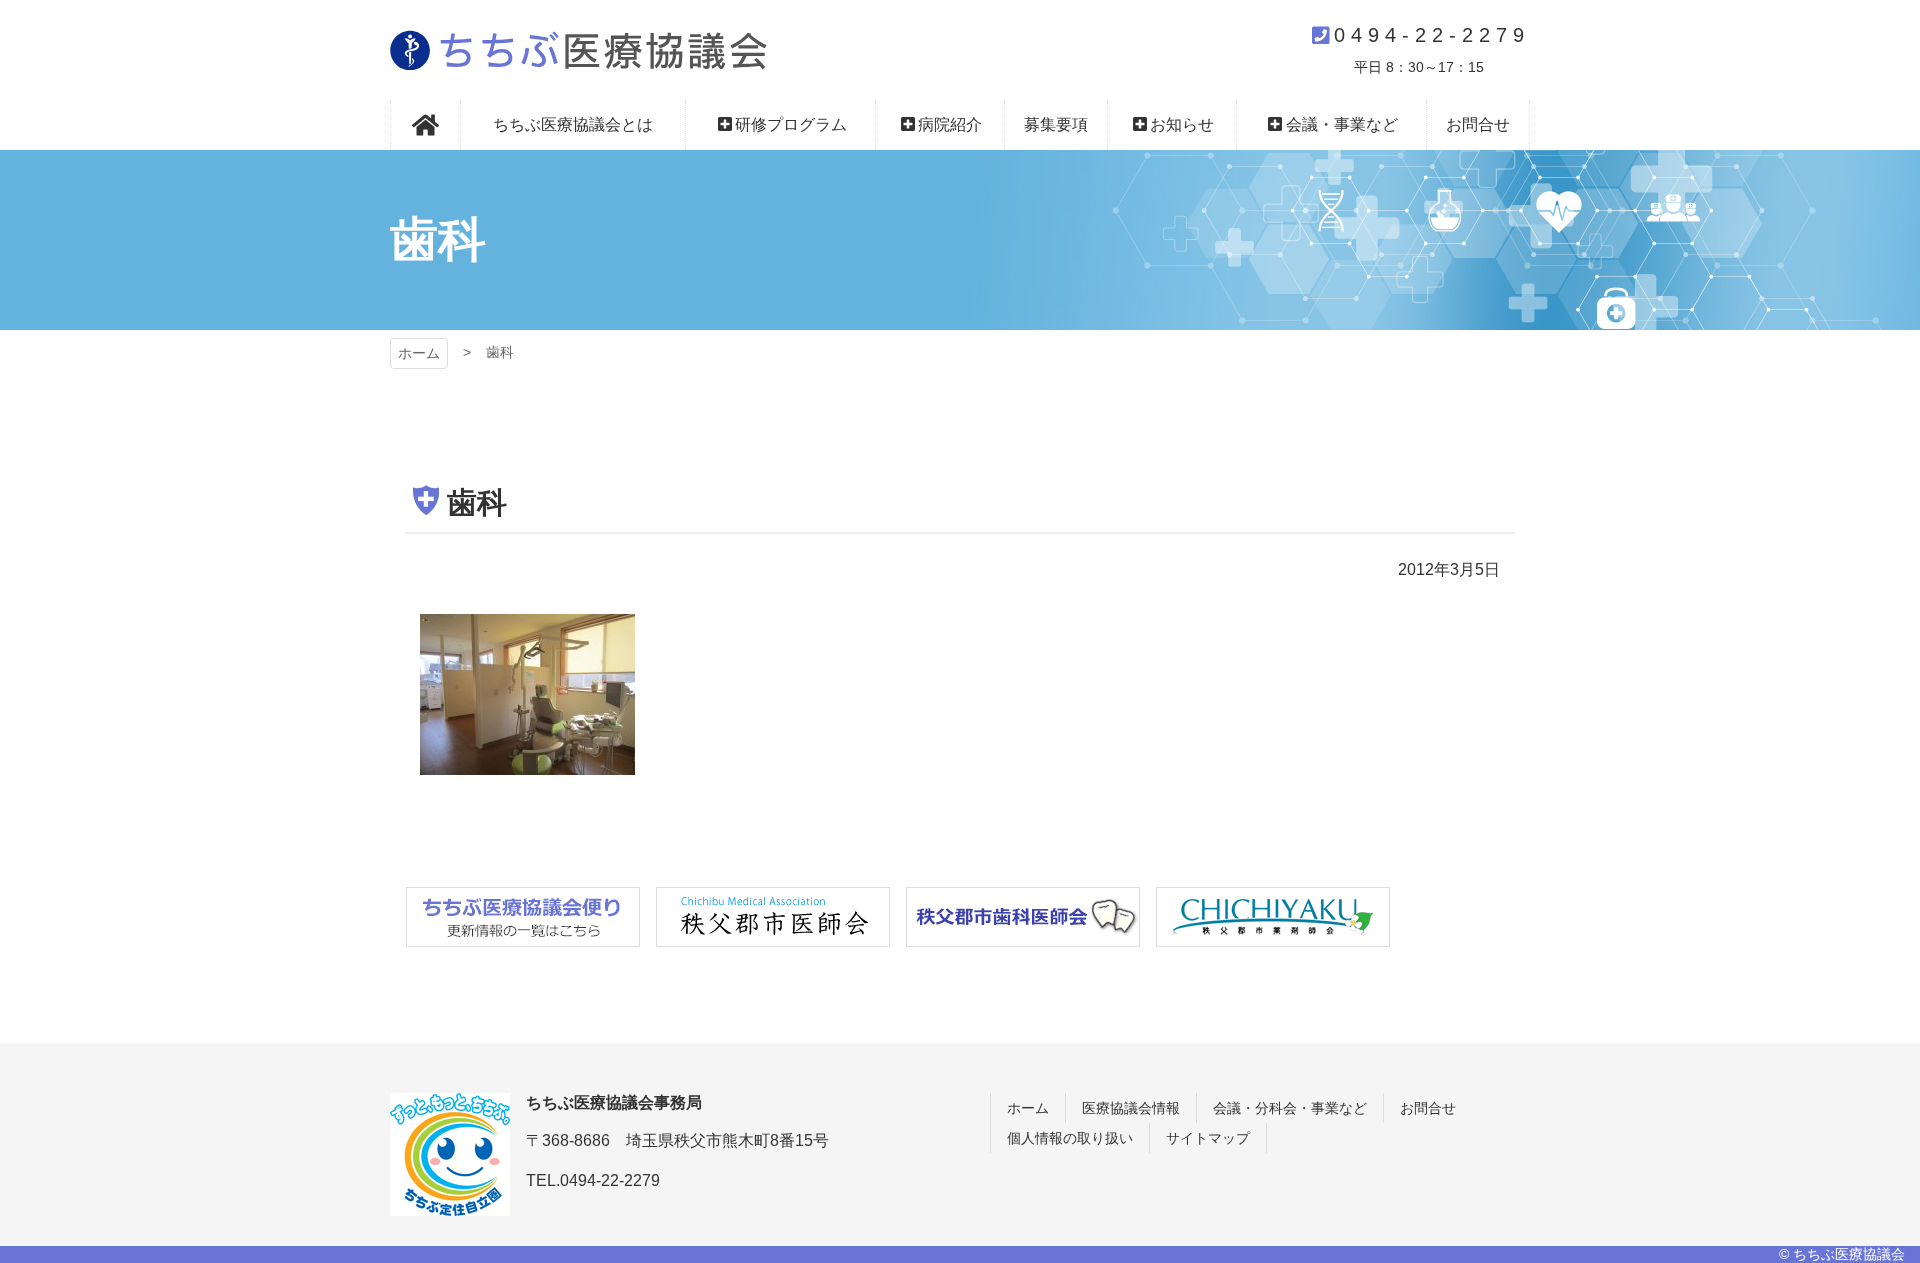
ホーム (419, 353)
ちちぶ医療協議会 (578, 50)
